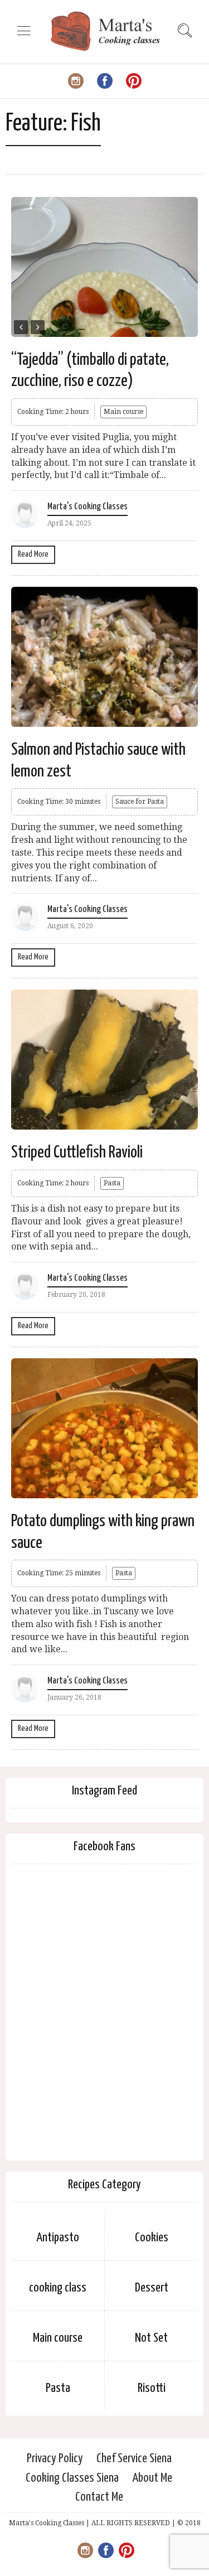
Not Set (151, 2338)
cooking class (58, 2288)
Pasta (112, 1183)
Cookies (152, 2238)
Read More (33, 554)
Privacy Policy (55, 2459)
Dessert (152, 2288)
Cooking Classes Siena (72, 2478)
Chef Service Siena (134, 2459)
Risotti (152, 2388)
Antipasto (58, 2238)
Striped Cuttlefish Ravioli (77, 1152)
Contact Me (99, 2497)
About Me (152, 2478)
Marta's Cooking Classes (88, 507)
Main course (123, 412)
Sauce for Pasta (140, 802)
